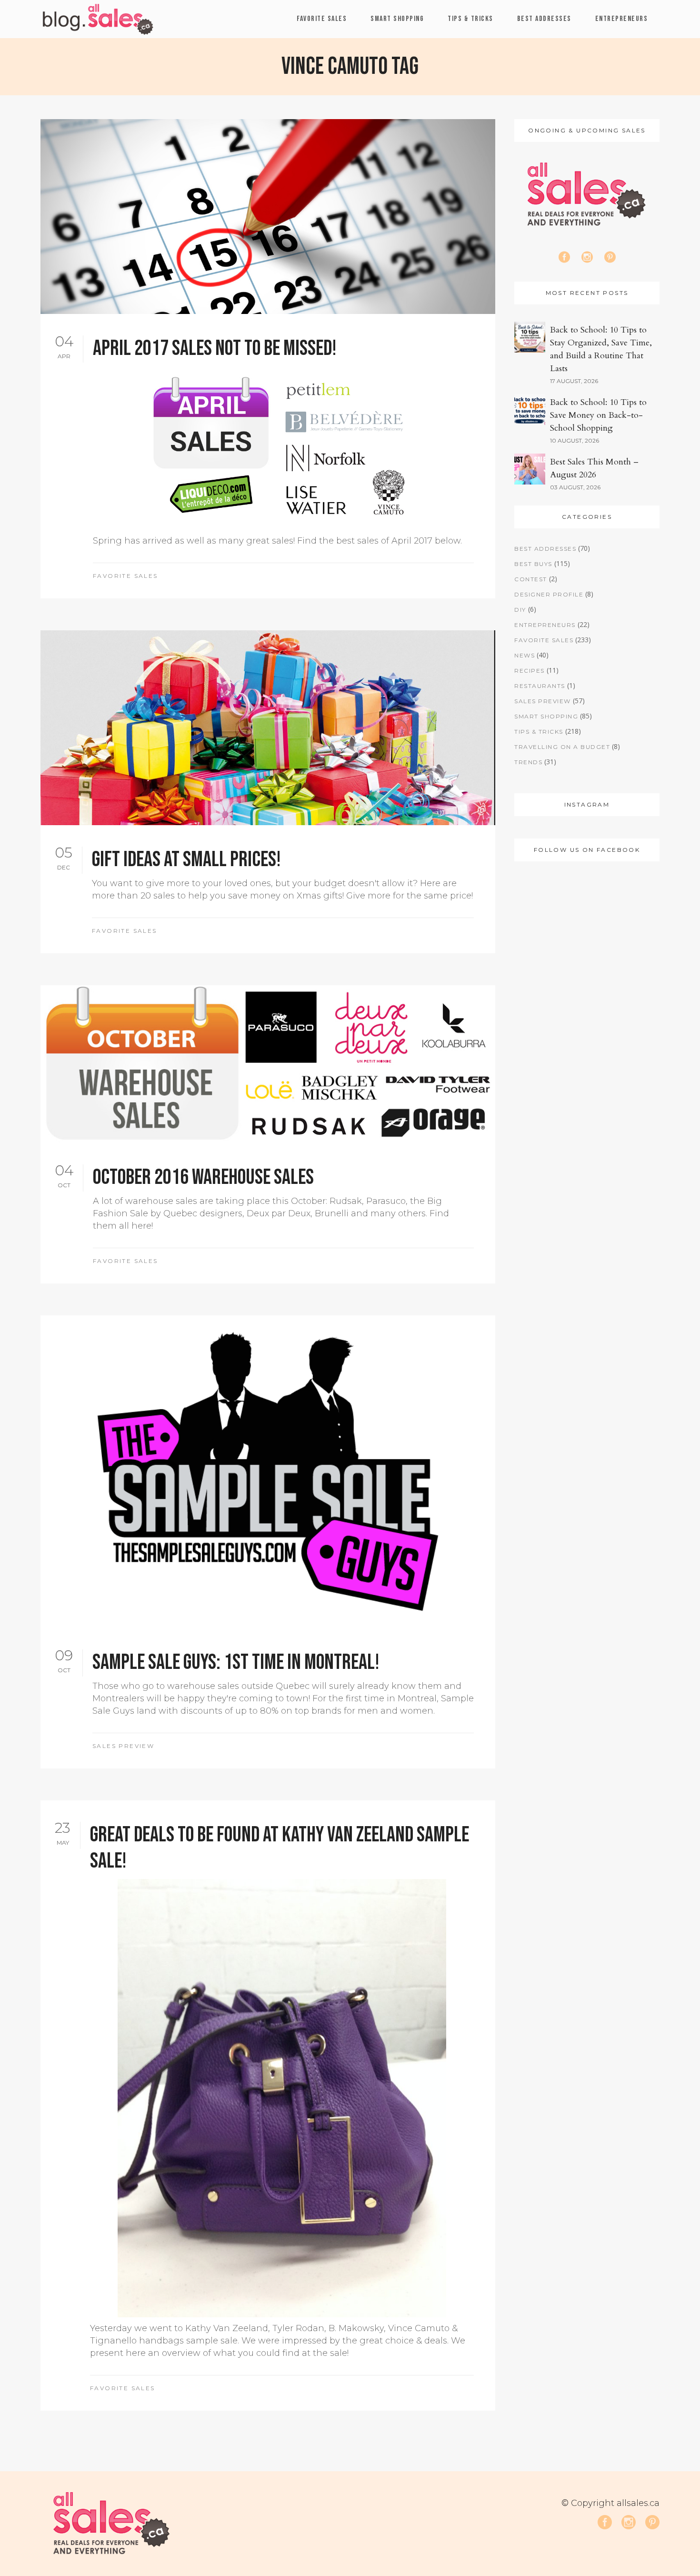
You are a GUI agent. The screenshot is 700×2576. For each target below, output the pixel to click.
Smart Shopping (546, 716)
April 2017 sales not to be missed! (215, 349)
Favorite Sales (125, 576)
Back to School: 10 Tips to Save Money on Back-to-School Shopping (598, 415)
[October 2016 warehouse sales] (268, 1064)
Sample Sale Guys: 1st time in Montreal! (236, 1662)
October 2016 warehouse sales (203, 1177)
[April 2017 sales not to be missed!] (268, 217)
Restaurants (540, 686)
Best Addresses (545, 549)
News (525, 655)
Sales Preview (123, 1746)
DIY (520, 610)
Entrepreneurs (545, 625)
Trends (528, 762)
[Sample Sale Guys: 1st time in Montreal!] (268, 1472)
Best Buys (533, 564)
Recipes (530, 671)
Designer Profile (549, 594)
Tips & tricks (539, 732)
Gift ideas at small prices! (186, 860)
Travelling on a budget (562, 747)
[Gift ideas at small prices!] (268, 728)
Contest (531, 579)
